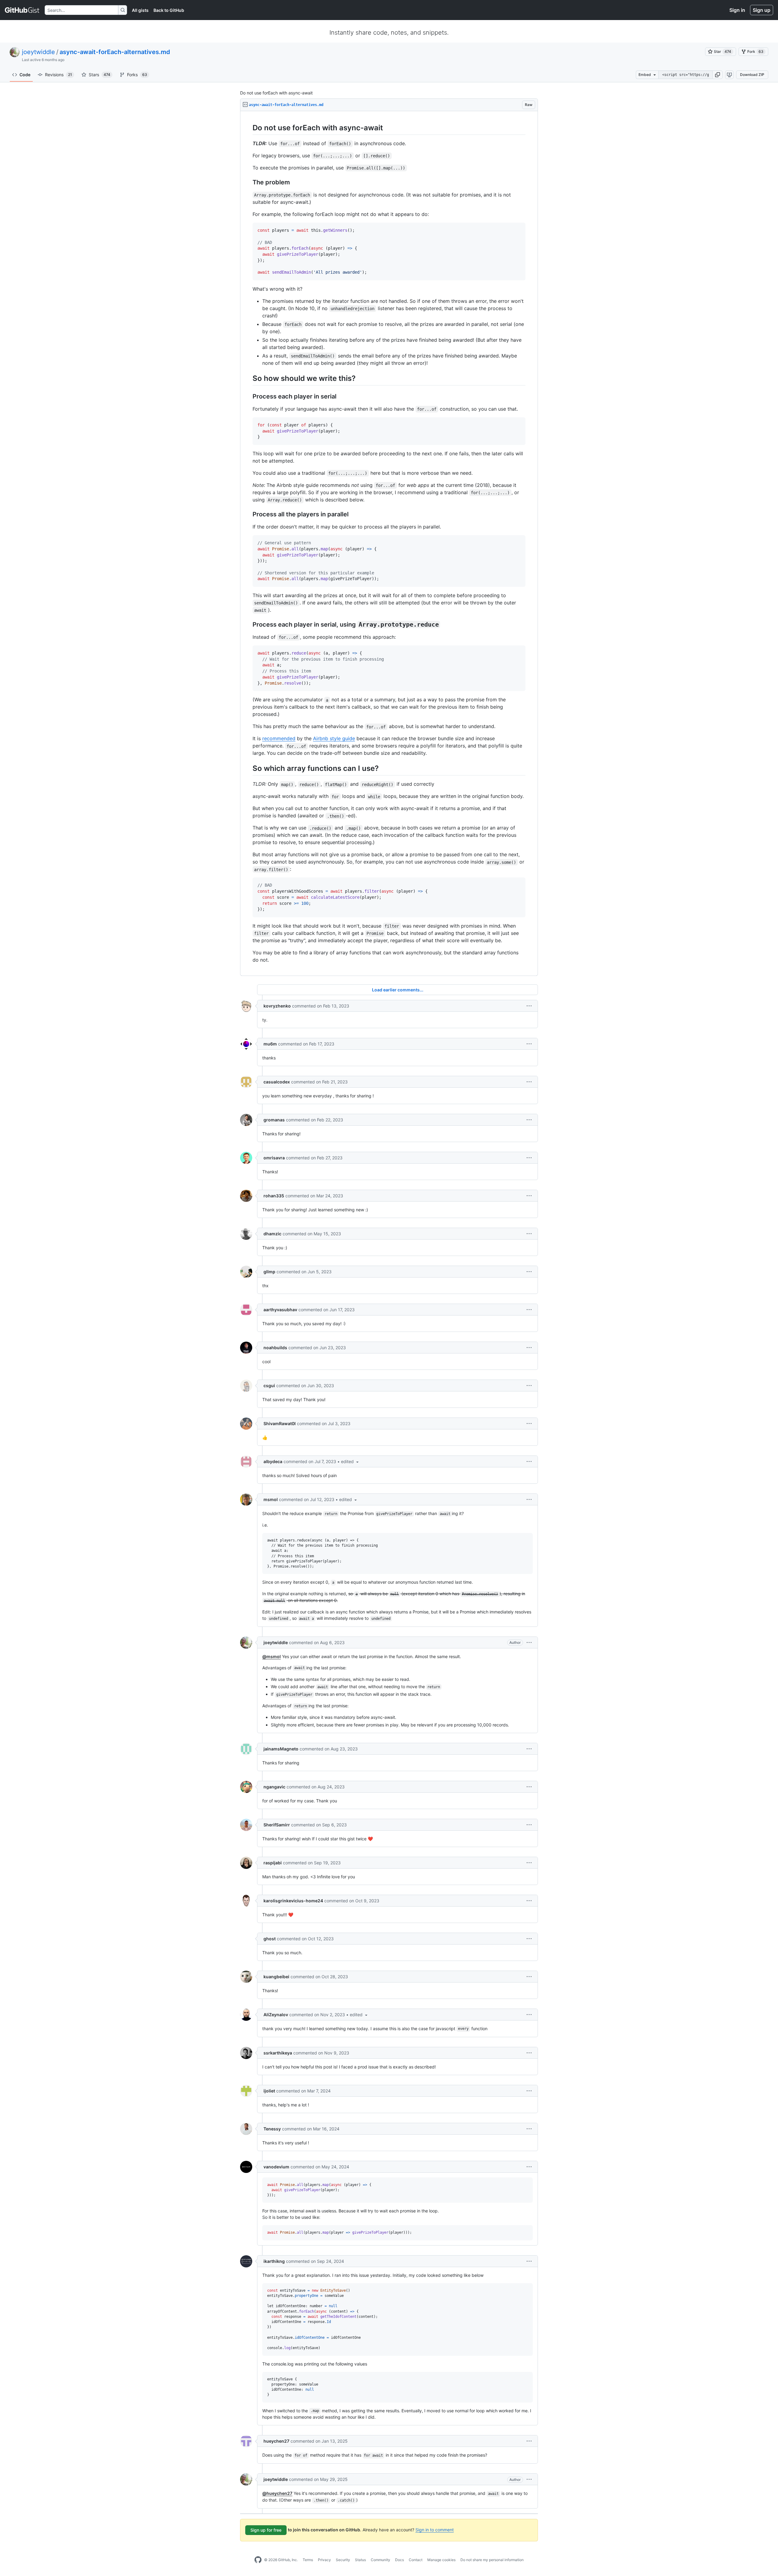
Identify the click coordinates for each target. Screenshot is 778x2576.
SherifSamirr (277, 1825)
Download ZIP (752, 75)
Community (380, 2560)
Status (360, 2560)
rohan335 (274, 1196)
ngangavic (274, 1787)
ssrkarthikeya (278, 2053)
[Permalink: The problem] (248, 183)
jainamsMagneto (281, 1749)
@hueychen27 (277, 2493)
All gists (140, 10)
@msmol (272, 1656)
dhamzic (272, 1234)
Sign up (762, 10)
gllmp (269, 1272)
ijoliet (269, 2091)
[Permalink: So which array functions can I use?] (248, 768)
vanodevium (276, 2167)
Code (25, 75)
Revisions (59, 75)
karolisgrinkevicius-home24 (293, 1901)
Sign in (737, 10)
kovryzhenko (277, 1006)
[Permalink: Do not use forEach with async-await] (248, 128)
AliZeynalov (276, 2015)
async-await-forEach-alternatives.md (115, 52)
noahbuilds (275, 1348)
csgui (269, 1385)
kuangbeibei (276, 1977)
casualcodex (277, 1082)
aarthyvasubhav (280, 1310)
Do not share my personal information (492, 2560)
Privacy (324, 2560)
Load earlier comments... (398, 990)
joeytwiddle (38, 52)
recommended (279, 738)
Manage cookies (441, 2560)
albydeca (273, 1461)
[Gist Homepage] (22, 10)
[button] (718, 75)
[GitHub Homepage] (258, 2560)
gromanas (274, 1120)
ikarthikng (274, 2261)
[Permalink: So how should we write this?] (248, 378)
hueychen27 (276, 2441)
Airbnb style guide (334, 738)
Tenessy (272, 2129)
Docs (399, 2560)
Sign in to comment (435, 2530)
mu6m (270, 1044)
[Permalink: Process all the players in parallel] (248, 515)
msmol (271, 1499)
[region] (389, 544)
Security (343, 2560)
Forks (137, 75)
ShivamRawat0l (280, 1423)
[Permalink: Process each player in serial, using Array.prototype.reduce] (248, 625)
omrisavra (274, 1158)
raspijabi (273, 1863)
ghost (270, 1939)
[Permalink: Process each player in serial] (248, 397)
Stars (100, 75)
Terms (308, 2560)
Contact (416, 2560)
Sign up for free (266, 2530)
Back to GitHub (169, 10)
